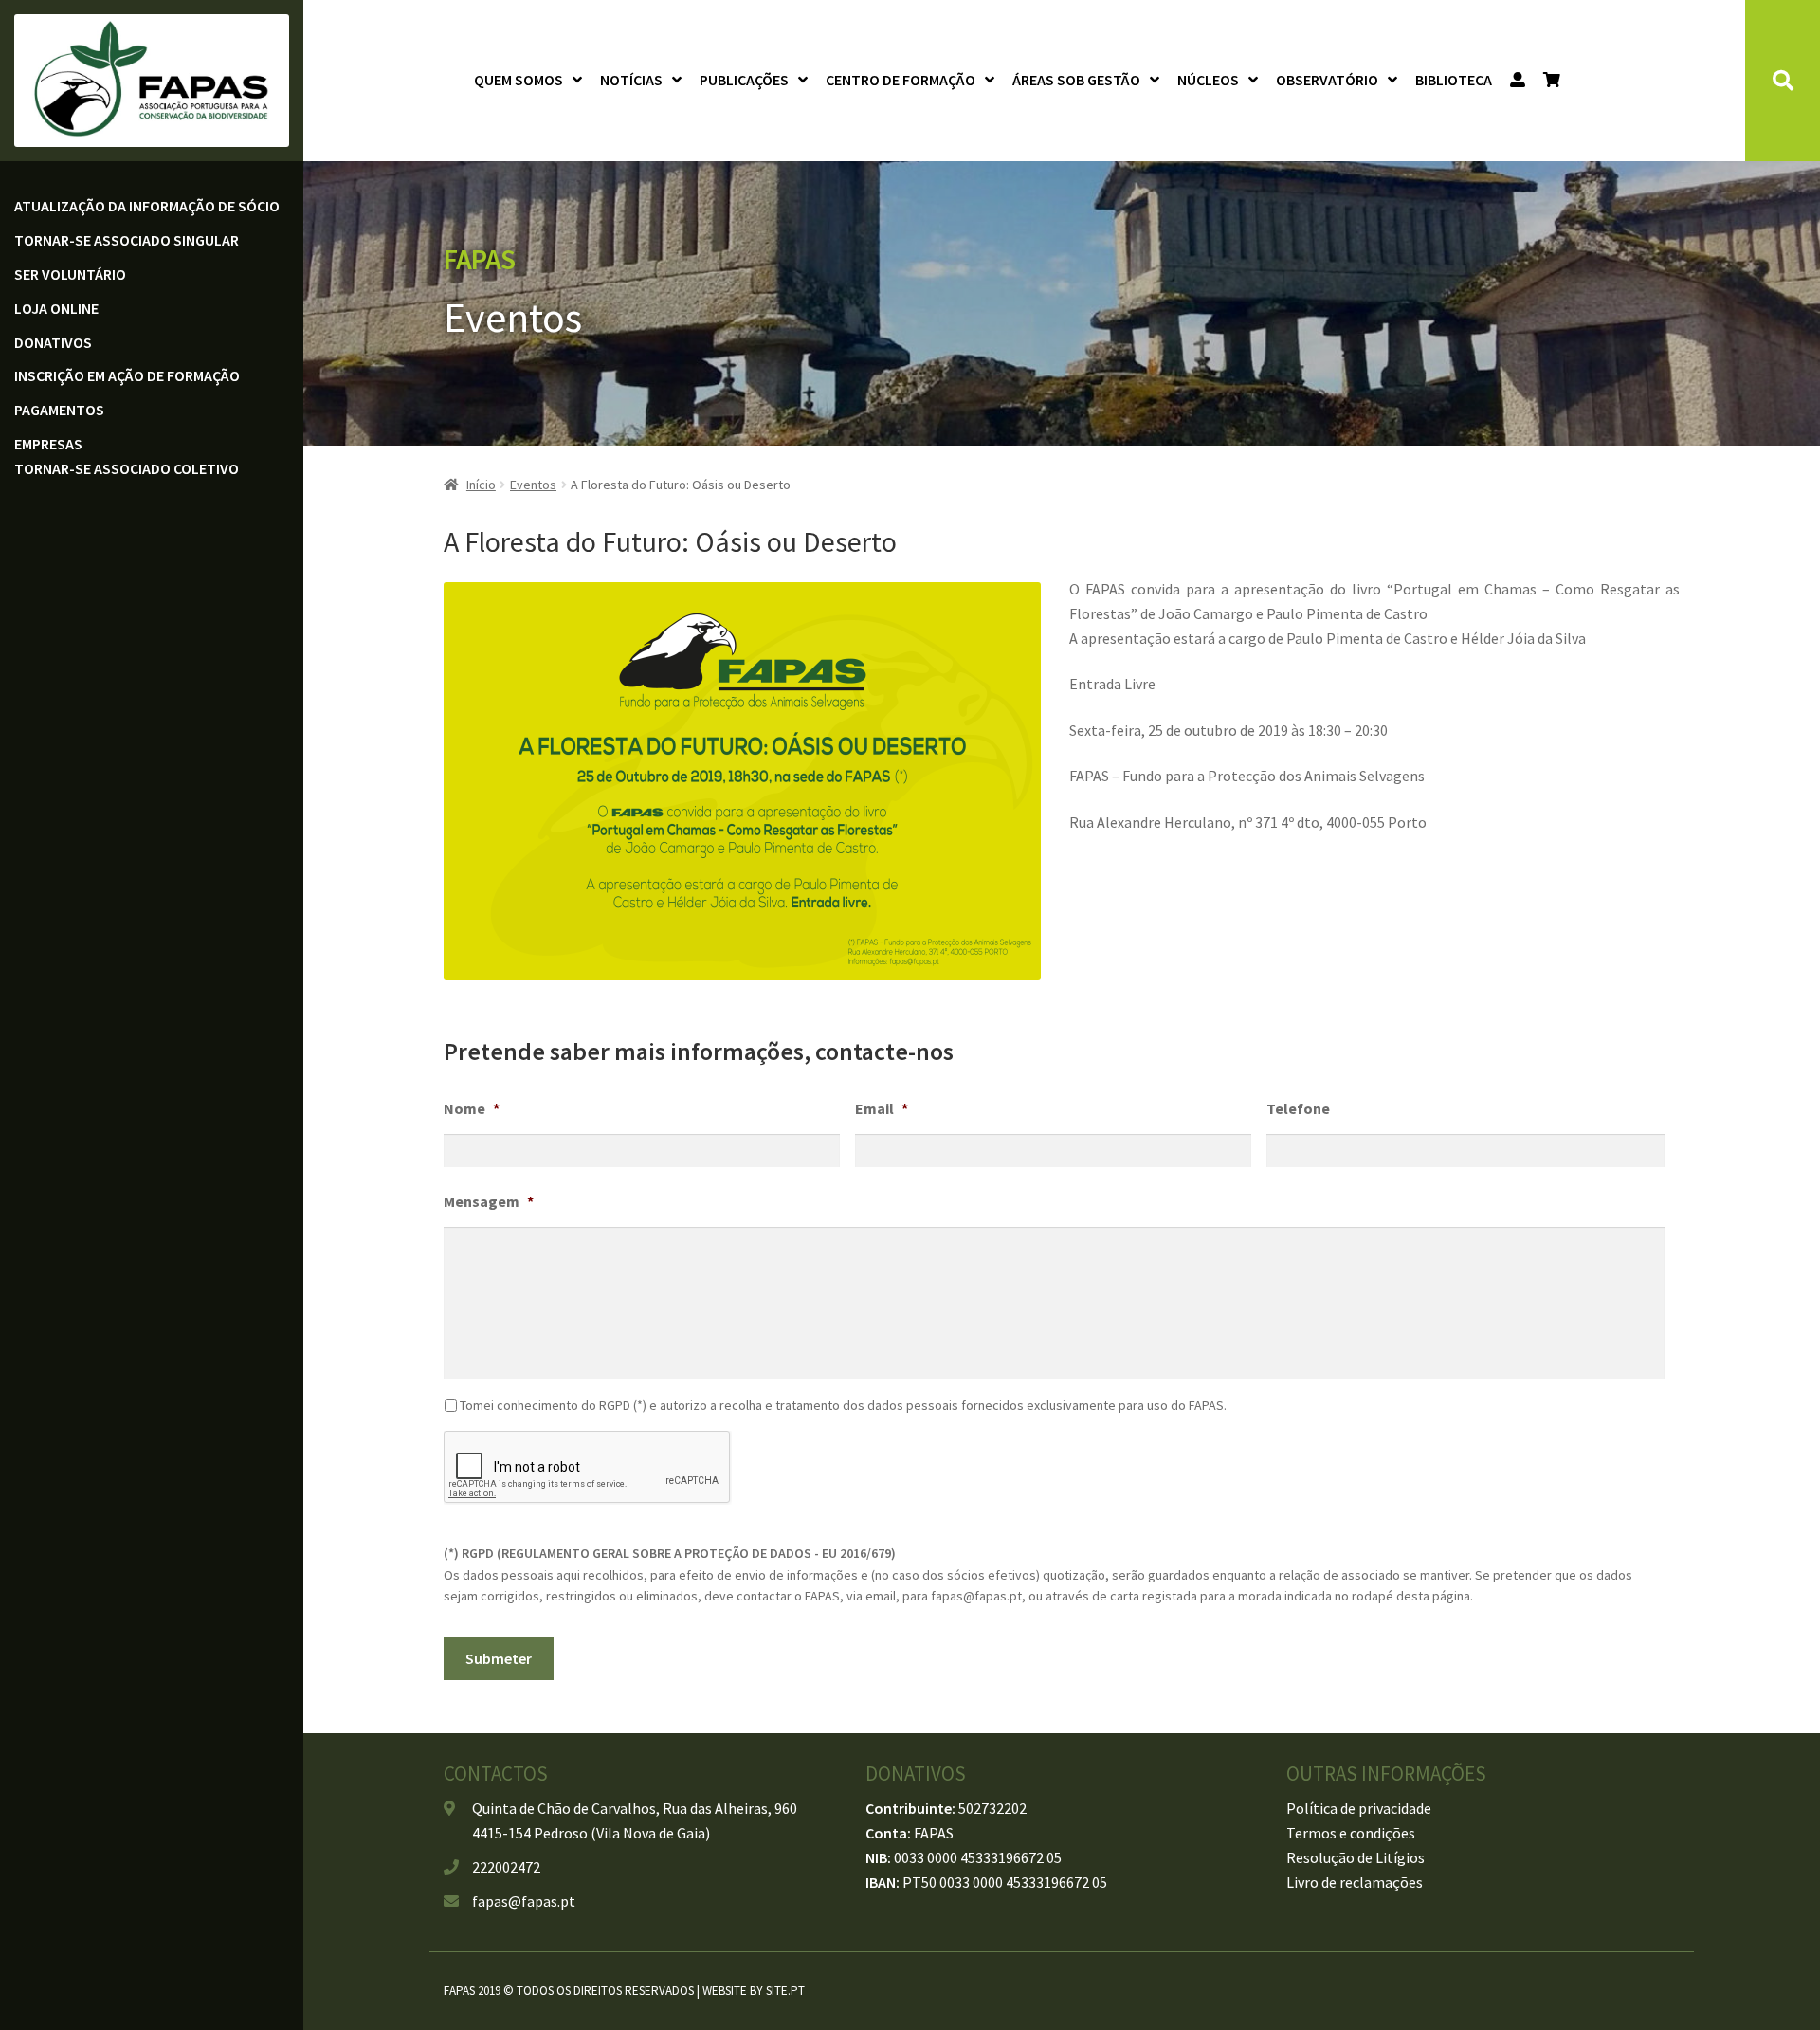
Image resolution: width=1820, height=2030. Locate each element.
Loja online (56, 308)
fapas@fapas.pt (524, 1901)
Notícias (631, 80)
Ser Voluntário (70, 274)
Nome (472, 1108)
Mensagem (489, 1201)
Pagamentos (59, 410)
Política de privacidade (1359, 1808)
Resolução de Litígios (1356, 1857)
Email (882, 1108)
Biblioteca (1454, 80)
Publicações (744, 80)
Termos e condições (1351, 1833)
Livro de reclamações (1355, 1882)
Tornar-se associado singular (127, 240)
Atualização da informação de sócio (147, 206)
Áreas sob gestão (1076, 80)
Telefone (1298, 1108)
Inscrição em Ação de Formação (127, 375)
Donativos (53, 342)
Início (481, 485)
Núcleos (1208, 80)
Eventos (533, 485)
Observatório (1327, 80)
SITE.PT (785, 1991)
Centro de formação (901, 80)
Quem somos (519, 80)
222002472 (506, 1867)
